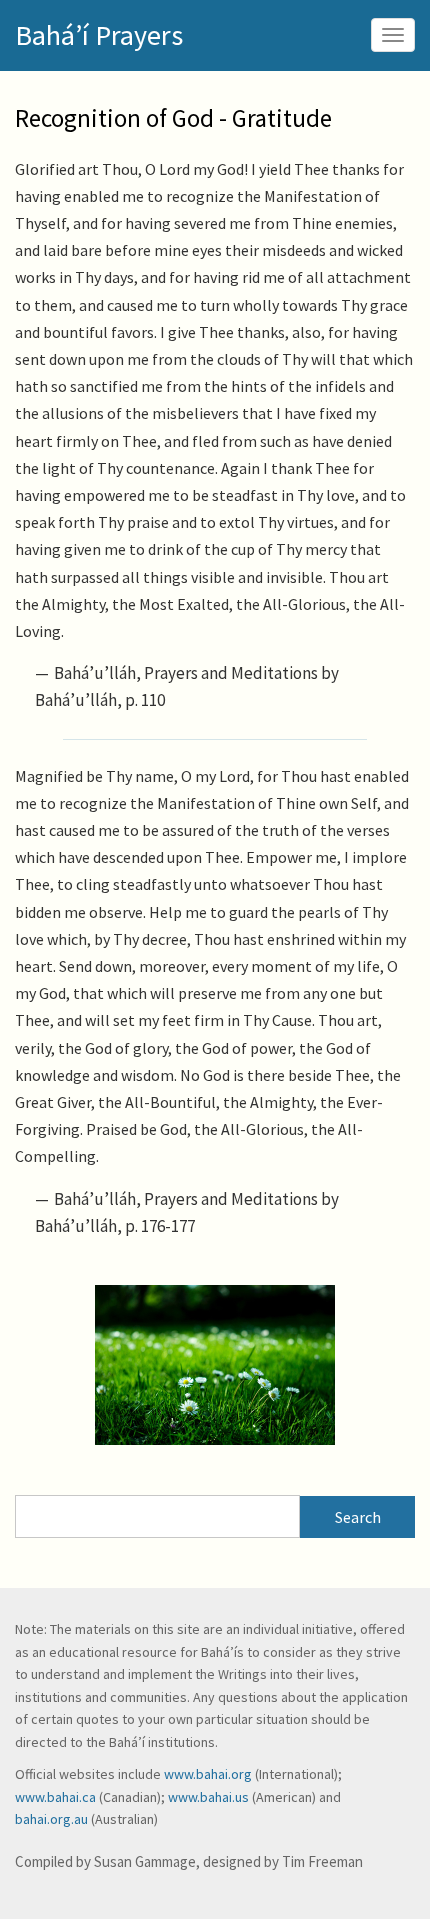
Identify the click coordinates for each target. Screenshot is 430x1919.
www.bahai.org (208, 1774)
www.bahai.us (208, 1797)
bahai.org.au (51, 1819)
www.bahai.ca (55, 1797)
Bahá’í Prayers (99, 35)
